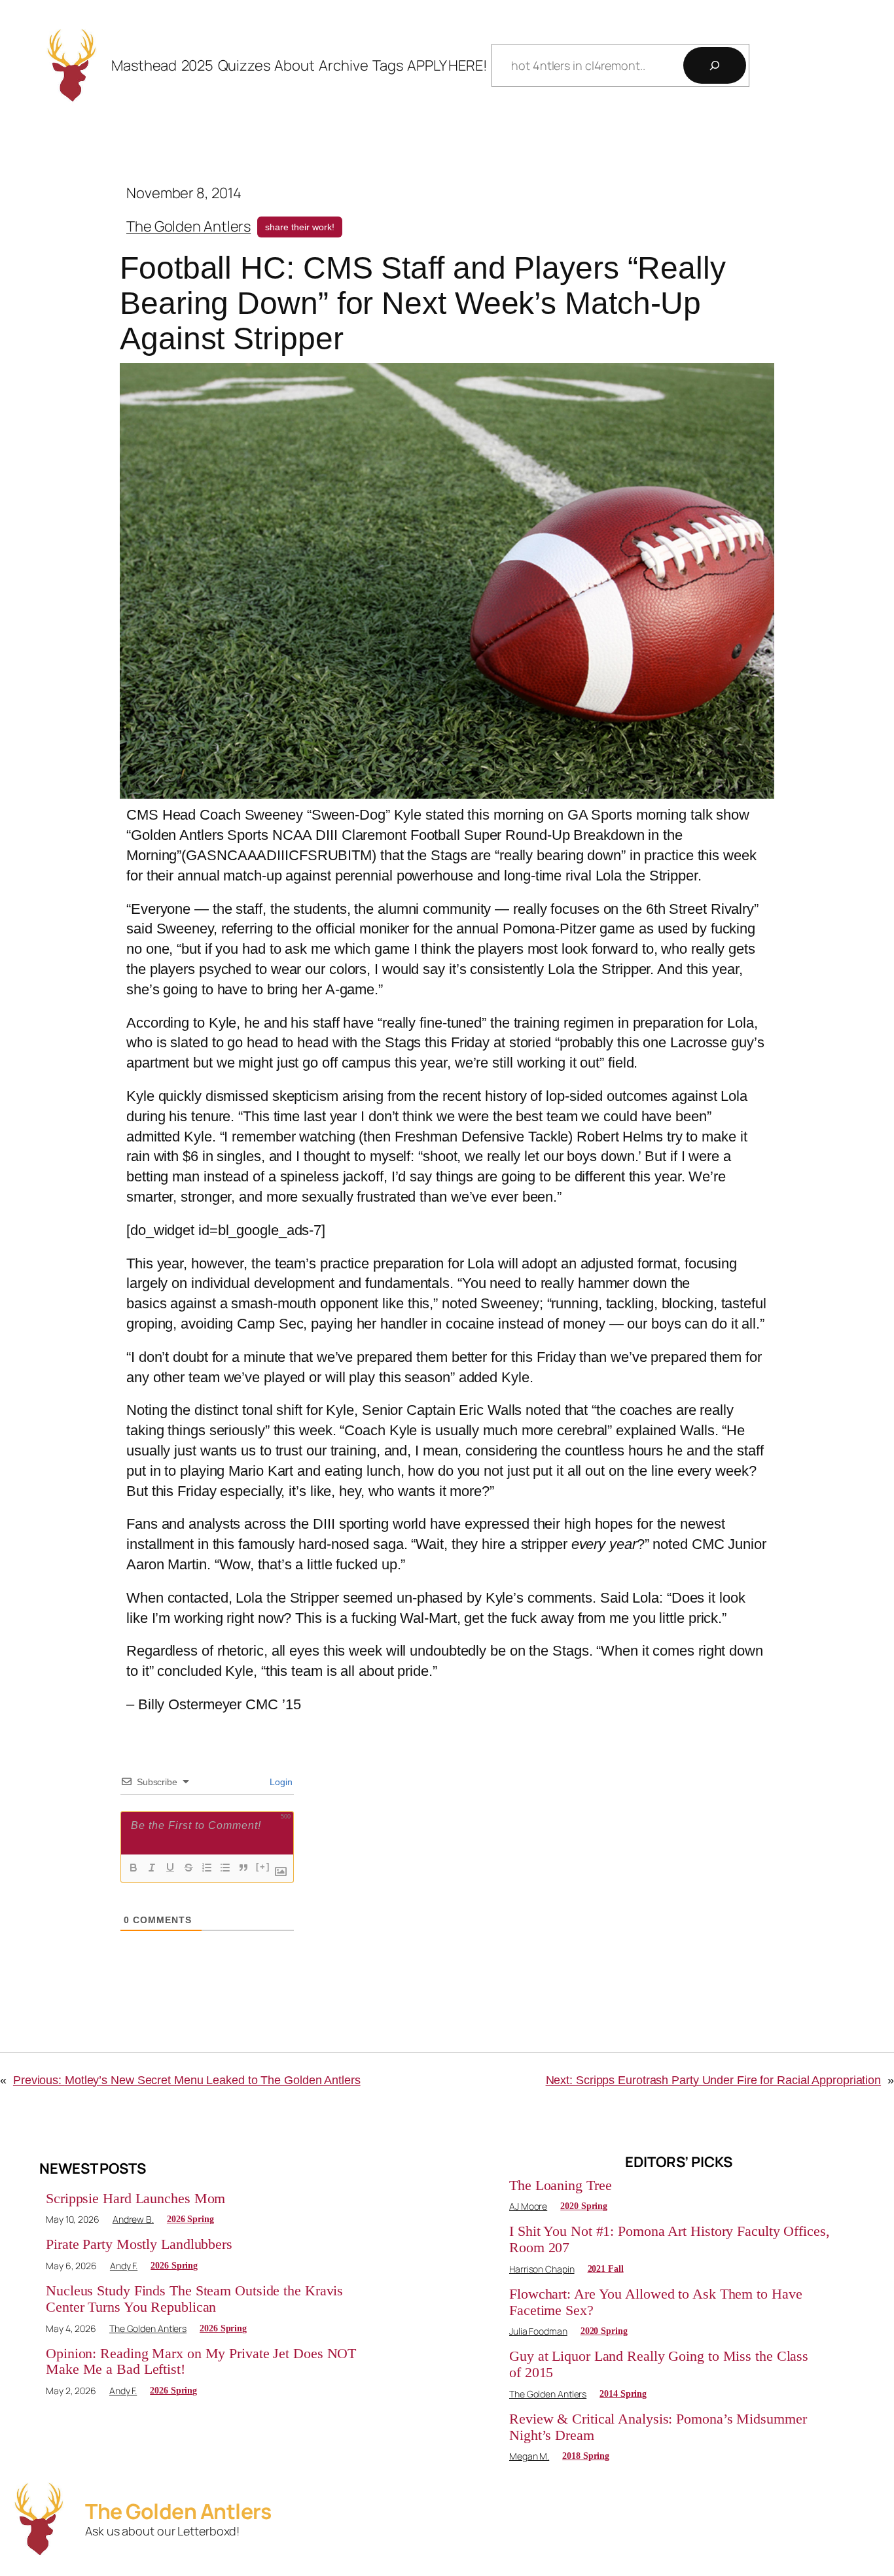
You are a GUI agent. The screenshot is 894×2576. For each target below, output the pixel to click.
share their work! (300, 227)
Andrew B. (133, 2219)
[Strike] (188, 1868)
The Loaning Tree (560, 2185)
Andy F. (124, 2266)
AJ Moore (528, 2206)
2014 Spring (623, 2394)
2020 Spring (584, 2206)
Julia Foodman (538, 2331)
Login (280, 1782)
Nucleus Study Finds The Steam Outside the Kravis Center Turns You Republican (194, 2299)
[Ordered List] (207, 1868)
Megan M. (529, 2456)
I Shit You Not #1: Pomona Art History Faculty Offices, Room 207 (670, 2239)
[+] (263, 1867)
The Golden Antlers (188, 226)
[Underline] (170, 1868)
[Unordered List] (225, 1868)
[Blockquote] (243, 1868)
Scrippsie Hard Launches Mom (135, 2199)
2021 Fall (606, 2269)
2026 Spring (190, 2219)
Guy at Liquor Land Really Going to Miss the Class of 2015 (659, 2364)
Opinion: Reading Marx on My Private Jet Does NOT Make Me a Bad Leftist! (201, 2362)
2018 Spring (586, 2456)
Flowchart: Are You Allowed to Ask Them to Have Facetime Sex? (655, 2302)
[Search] (715, 65)
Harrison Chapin (542, 2269)
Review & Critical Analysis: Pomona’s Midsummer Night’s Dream (658, 2427)
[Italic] (152, 1868)
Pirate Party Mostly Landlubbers (139, 2244)
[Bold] (134, 1868)
